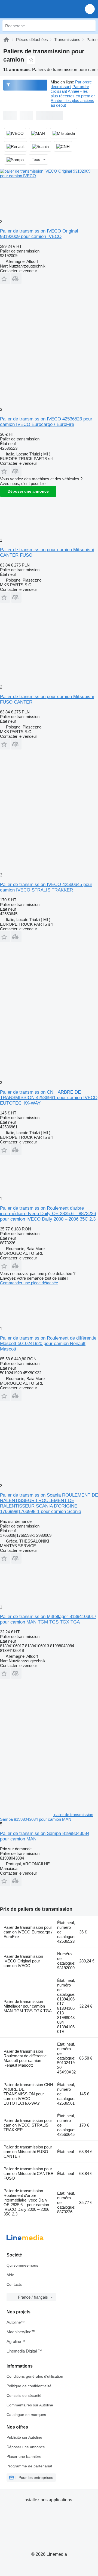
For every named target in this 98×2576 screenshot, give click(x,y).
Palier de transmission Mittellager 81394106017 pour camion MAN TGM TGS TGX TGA (48, 1619)
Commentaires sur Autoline (30, 2405)
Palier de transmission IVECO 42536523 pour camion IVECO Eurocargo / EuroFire (46, 422)
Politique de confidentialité (29, 2386)
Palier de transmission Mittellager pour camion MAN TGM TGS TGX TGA (28, 2006)
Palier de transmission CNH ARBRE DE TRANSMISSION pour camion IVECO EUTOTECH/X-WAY (28, 2094)
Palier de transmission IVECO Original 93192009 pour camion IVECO (39, 234)
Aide (10, 2275)
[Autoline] (6, 40)
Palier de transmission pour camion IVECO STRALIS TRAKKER (28, 2125)
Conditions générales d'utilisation (35, 2376)
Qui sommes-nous (22, 2265)
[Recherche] (90, 26)
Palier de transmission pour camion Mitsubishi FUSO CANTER (28, 2152)
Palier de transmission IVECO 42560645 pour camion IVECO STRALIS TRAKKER (46, 887)
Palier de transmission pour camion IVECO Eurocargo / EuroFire (28, 1932)
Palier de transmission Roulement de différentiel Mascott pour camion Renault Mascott (25, 2058)
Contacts (14, 2284)
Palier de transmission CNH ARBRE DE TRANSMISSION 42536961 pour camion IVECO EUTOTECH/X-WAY (49, 1098)
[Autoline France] (35, 9)
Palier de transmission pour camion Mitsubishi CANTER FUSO (29, 2173)
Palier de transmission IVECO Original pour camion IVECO (23, 1961)
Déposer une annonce (28, 491)
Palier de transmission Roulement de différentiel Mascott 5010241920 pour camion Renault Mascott (49, 1344)
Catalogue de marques (26, 2415)
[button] (90, 9)
